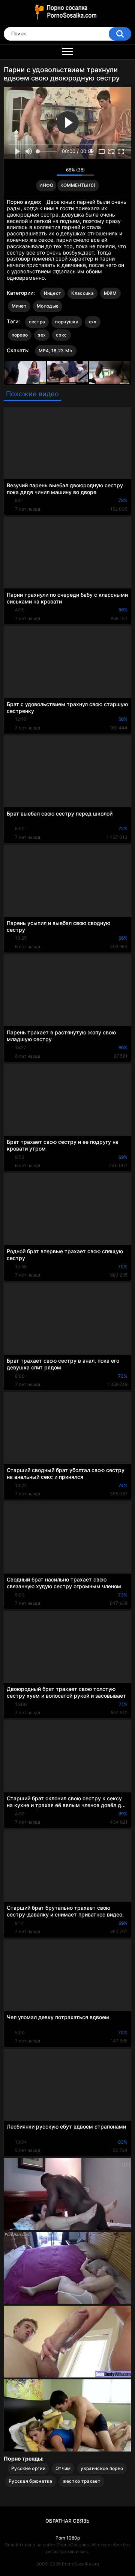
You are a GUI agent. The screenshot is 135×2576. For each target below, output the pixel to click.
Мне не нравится (49, 171)
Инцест (53, 293)
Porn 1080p (68, 2538)
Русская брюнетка (31, 2481)
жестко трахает (82, 2481)
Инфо (46, 185)
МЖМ (110, 293)
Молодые (48, 306)
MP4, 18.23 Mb (56, 351)
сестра (37, 322)
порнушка (67, 322)
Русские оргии (28, 2468)
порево (20, 335)
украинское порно (102, 2468)
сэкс (61, 335)
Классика (82, 293)
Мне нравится (39, 171)
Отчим (63, 2468)
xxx (93, 322)
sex (42, 335)
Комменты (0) (78, 185)
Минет (19, 306)
